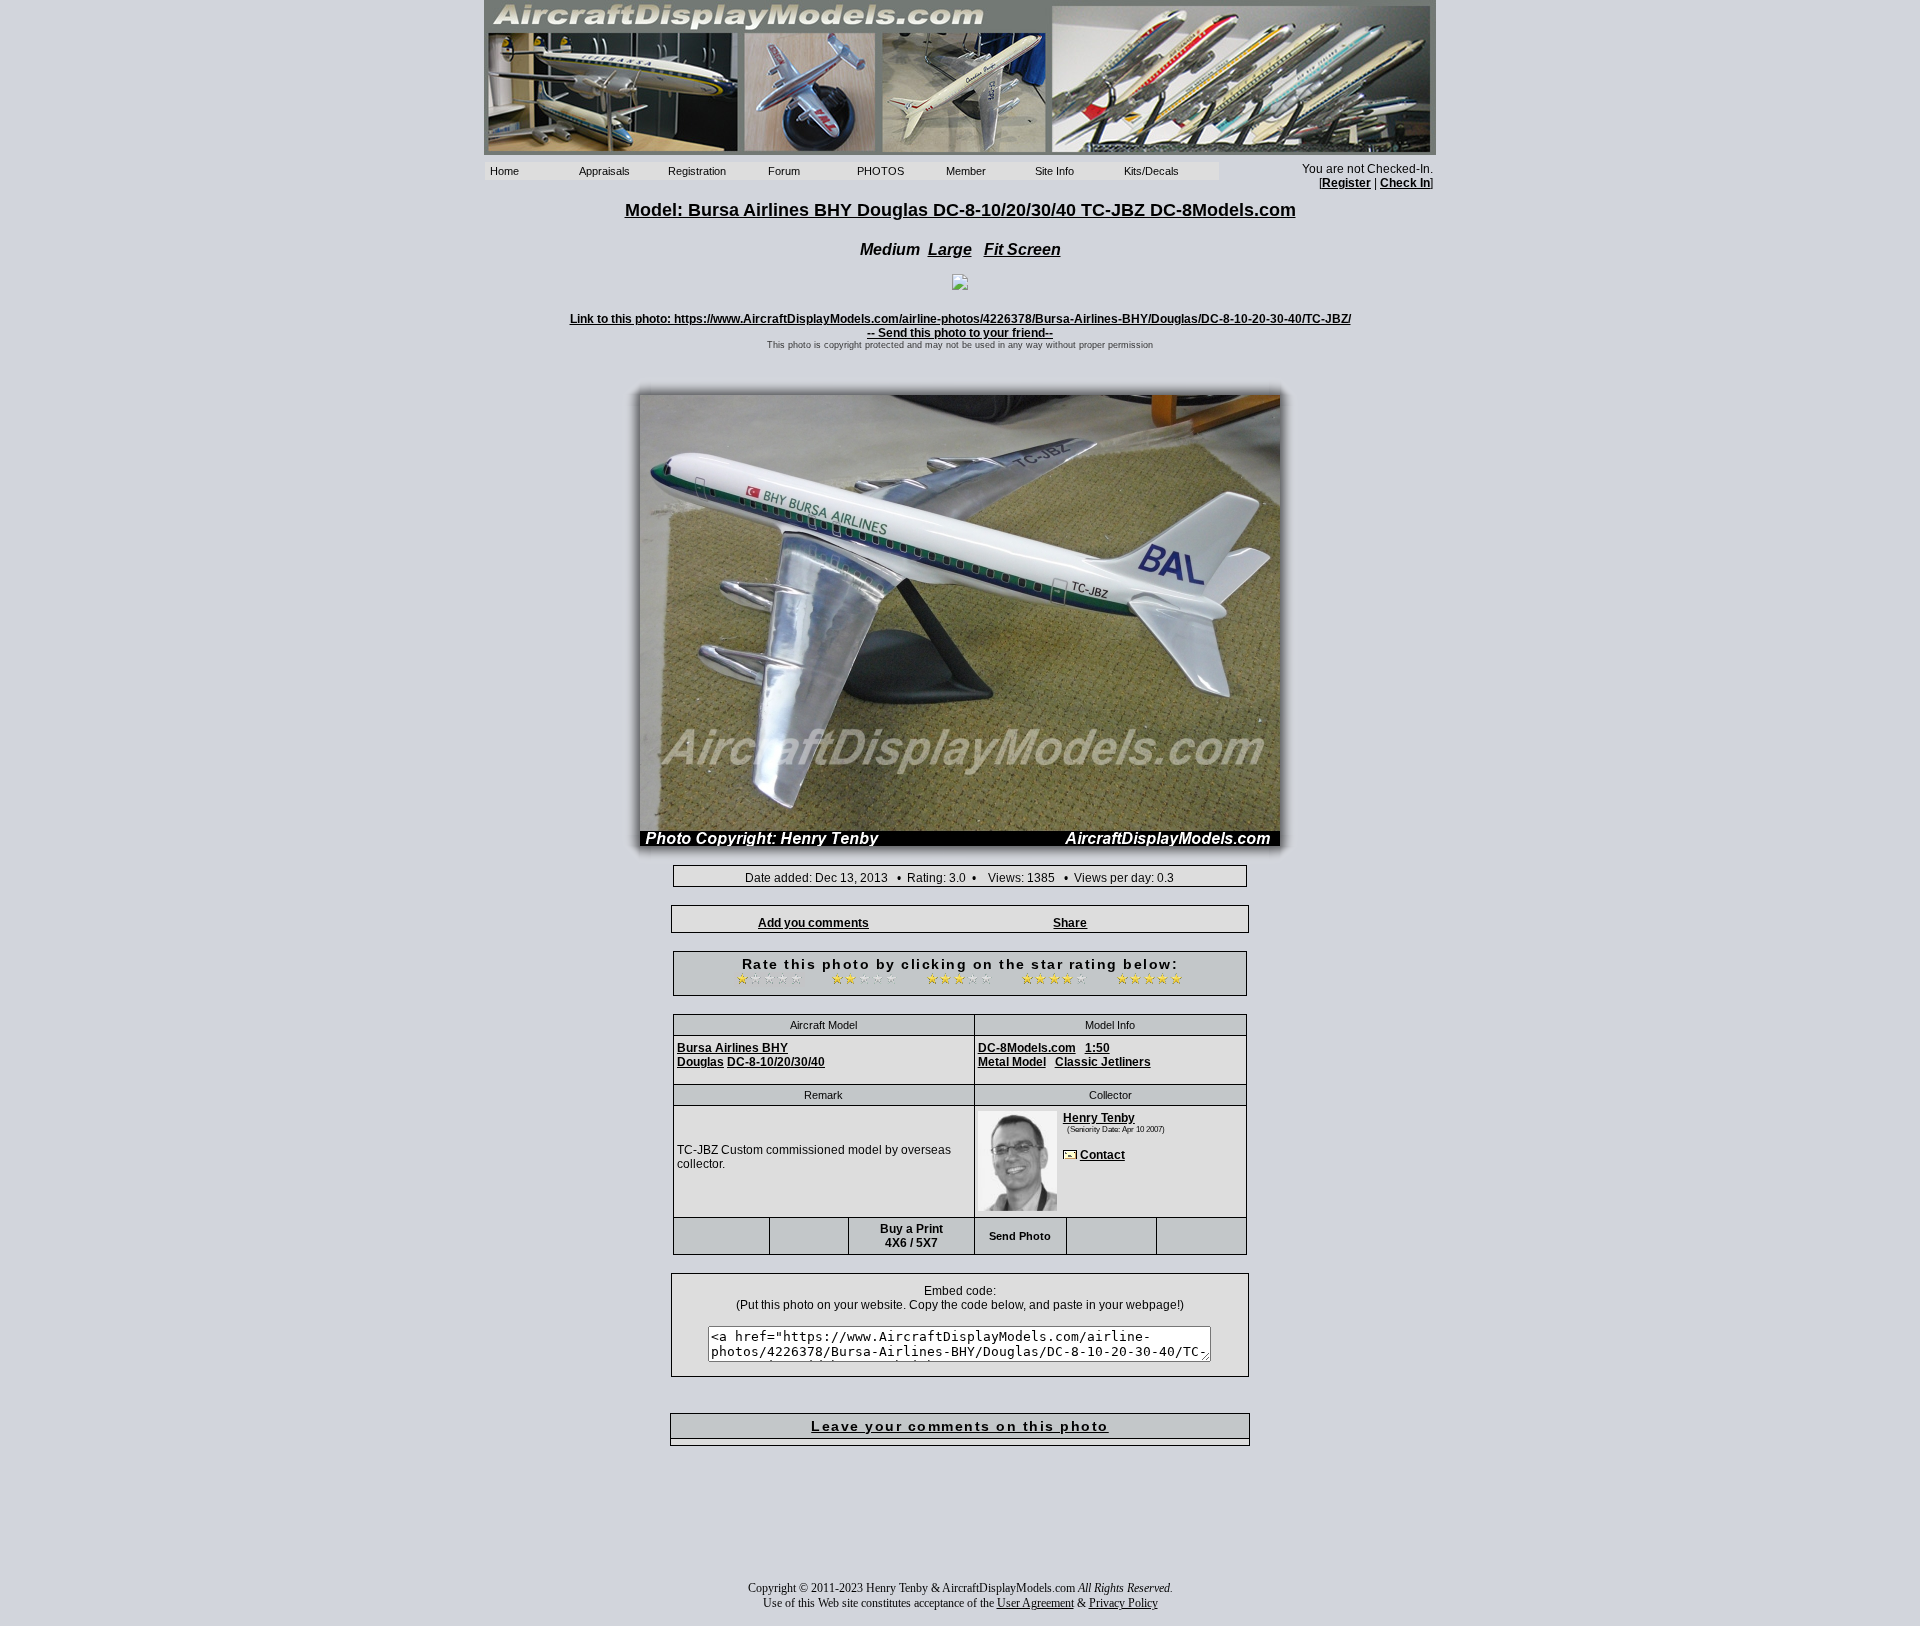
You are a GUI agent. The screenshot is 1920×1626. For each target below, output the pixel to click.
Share (1070, 923)
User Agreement (1035, 1603)
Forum (784, 171)
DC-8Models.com (1027, 1048)
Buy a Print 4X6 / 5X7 (911, 1236)
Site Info (1054, 171)
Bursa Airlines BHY (732, 1048)
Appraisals (604, 171)
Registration (697, 171)
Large (950, 249)
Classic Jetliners (1103, 1062)
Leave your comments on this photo (960, 1426)
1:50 (1097, 1048)
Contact (1102, 1155)
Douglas (700, 1062)
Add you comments (813, 923)
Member (966, 171)
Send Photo (1020, 1236)
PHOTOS (880, 171)
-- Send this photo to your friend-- (960, 333)
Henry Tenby (1099, 1118)
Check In (1405, 183)
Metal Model (1012, 1062)
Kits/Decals (1151, 171)
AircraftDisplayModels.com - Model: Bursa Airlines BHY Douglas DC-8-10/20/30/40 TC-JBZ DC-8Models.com (960, 77)
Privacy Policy (1123, 1603)
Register (1346, 183)
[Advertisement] (960, 1527)
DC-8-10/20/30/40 (776, 1062)
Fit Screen (1022, 249)
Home (504, 171)
